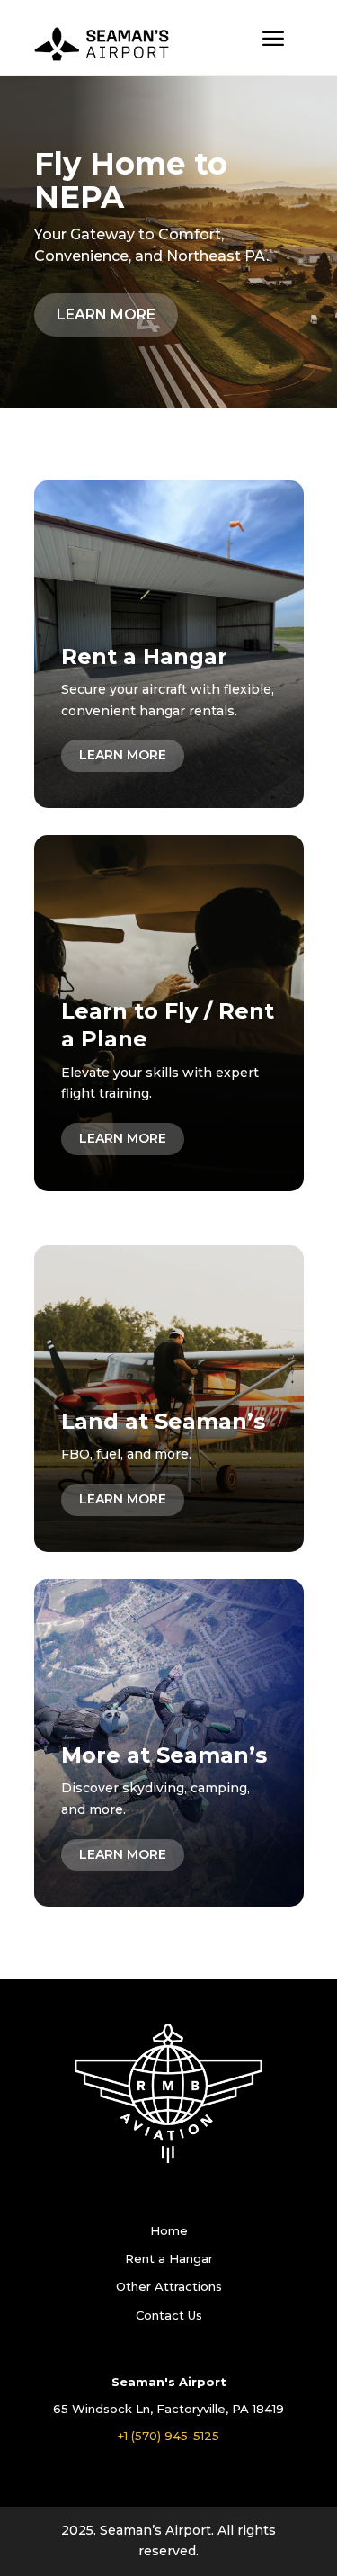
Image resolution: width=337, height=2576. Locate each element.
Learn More (106, 314)
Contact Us (169, 2315)
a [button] (273, 40)
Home (169, 2230)
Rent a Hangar (169, 2258)
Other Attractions (169, 2286)
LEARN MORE (123, 755)
